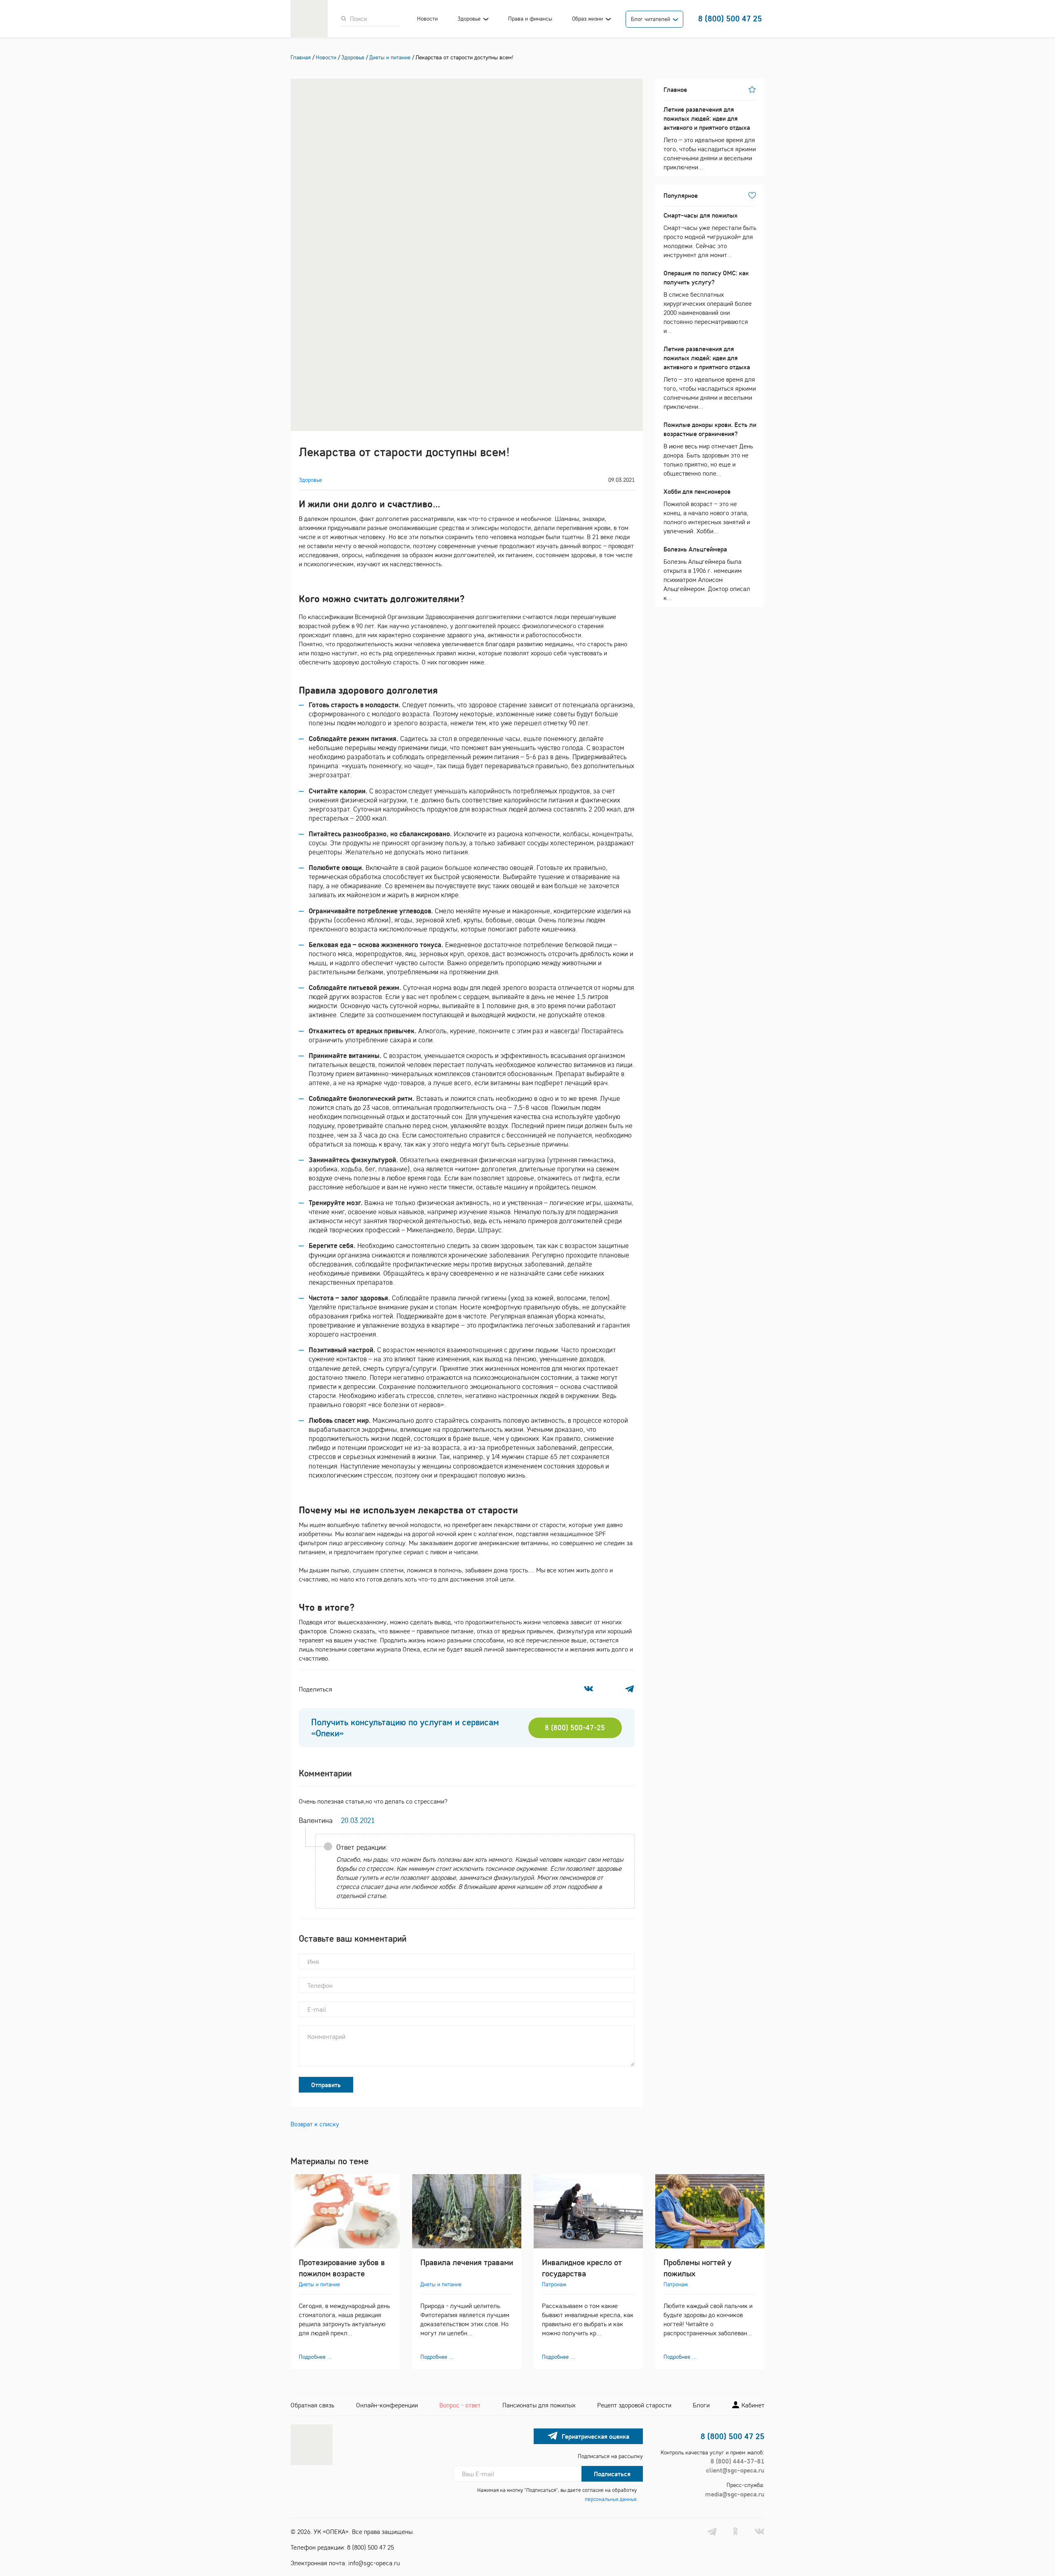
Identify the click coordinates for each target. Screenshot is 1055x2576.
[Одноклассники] (609, 1689)
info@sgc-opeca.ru (374, 2563)
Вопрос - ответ (460, 2405)
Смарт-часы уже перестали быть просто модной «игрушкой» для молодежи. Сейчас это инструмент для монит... (710, 235)
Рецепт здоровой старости (634, 2405)
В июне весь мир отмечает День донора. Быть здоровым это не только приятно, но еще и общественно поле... (710, 449)
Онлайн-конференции (387, 2405)
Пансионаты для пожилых (539, 2405)
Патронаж (554, 2284)
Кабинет (752, 2405)
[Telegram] (629, 1689)
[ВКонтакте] (588, 1689)
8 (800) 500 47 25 (730, 18)
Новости (427, 19)
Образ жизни (587, 19)
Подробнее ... (315, 2357)
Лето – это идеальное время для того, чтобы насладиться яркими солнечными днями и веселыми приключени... (710, 138)
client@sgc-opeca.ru (735, 2470)
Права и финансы (530, 19)
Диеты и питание (319, 2284)
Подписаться (612, 2474)
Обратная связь (312, 2405)
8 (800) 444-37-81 (737, 2461)
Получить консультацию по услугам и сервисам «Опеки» (405, 1728)
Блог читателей (651, 19)
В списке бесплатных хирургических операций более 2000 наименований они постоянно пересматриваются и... (708, 302)
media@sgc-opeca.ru (735, 2494)
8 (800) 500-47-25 (575, 1728)
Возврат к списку (315, 2124)
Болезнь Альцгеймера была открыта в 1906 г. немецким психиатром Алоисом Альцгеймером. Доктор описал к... (707, 573)
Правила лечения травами (467, 2262)
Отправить (326, 2085)
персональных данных (611, 2499)
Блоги (701, 2405)
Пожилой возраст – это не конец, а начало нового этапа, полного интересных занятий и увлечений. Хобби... (707, 511)
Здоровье (469, 19)
